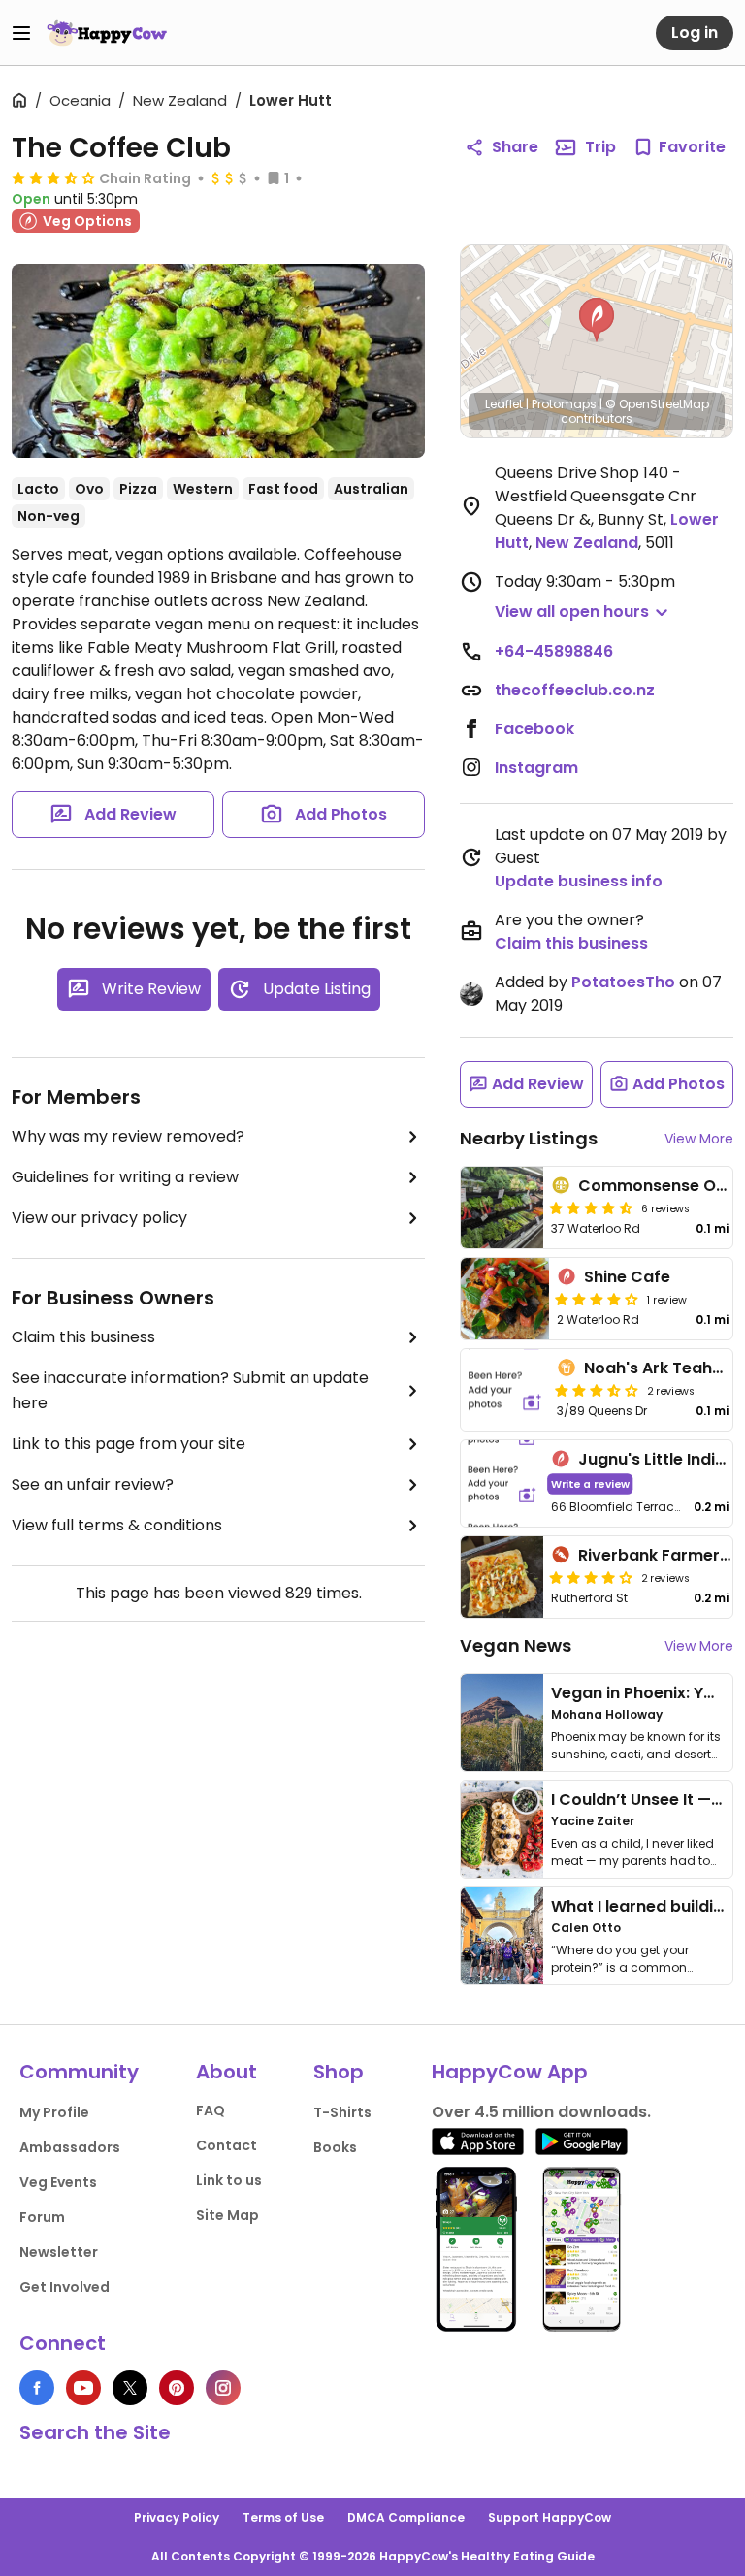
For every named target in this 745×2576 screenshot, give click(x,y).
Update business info (579, 881)
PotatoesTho (623, 982)
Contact (227, 2145)
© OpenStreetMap (657, 404)
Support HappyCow (550, 2517)
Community (79, 2072)
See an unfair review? (93, 1484)
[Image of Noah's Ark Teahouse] (505, 1390)
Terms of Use (283, 2517)
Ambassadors (70, 2147)
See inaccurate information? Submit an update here (190, 1390)
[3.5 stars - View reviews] (597, 1390)
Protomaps (564, 404)
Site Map (227, 2215)
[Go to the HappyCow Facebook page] (37, 2388)
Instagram (536, 768)
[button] (597, 320)
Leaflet (504, 404)
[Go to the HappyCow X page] (130, 2388)
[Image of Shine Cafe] (505, 1299)
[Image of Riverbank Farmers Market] (502, 1577)
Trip (600, 147)
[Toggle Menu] (21, 33)
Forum (42, 2217)
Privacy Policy (177, 2517)
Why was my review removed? (128, 1136)
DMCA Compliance (406, 2517)
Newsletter (59, 2252)
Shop (339, 2072)
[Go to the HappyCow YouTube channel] (83, 2388)
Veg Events (58, 2182)
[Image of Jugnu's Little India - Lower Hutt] (502, 1483)
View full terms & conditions (117, 1525)
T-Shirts (342, 2112)
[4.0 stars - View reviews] (591, 1577)
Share (515, 147)
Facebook (534, 729)
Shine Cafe (627, 1277)
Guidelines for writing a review (125, 1177)
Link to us (229, 2180)
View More (699, 1139)
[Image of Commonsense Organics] (502, 1207)
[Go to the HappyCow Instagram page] (223, 2388)
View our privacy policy (99, 1218)
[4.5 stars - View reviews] (591, 1207)
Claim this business (83, 1337)
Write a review (590, 1483)
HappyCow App (510, 2072)
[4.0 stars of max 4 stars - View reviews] (597, 1299)
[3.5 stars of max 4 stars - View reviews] (53, 177)
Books (335, 2147)
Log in (695, 32)
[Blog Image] (502, 1723)
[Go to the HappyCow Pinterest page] (177, 2388)
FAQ (211, 2110)
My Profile (54, 2112)
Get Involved (65, 2287)
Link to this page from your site (129, 1444)
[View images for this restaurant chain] (218, 361)
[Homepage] (107, 33)
